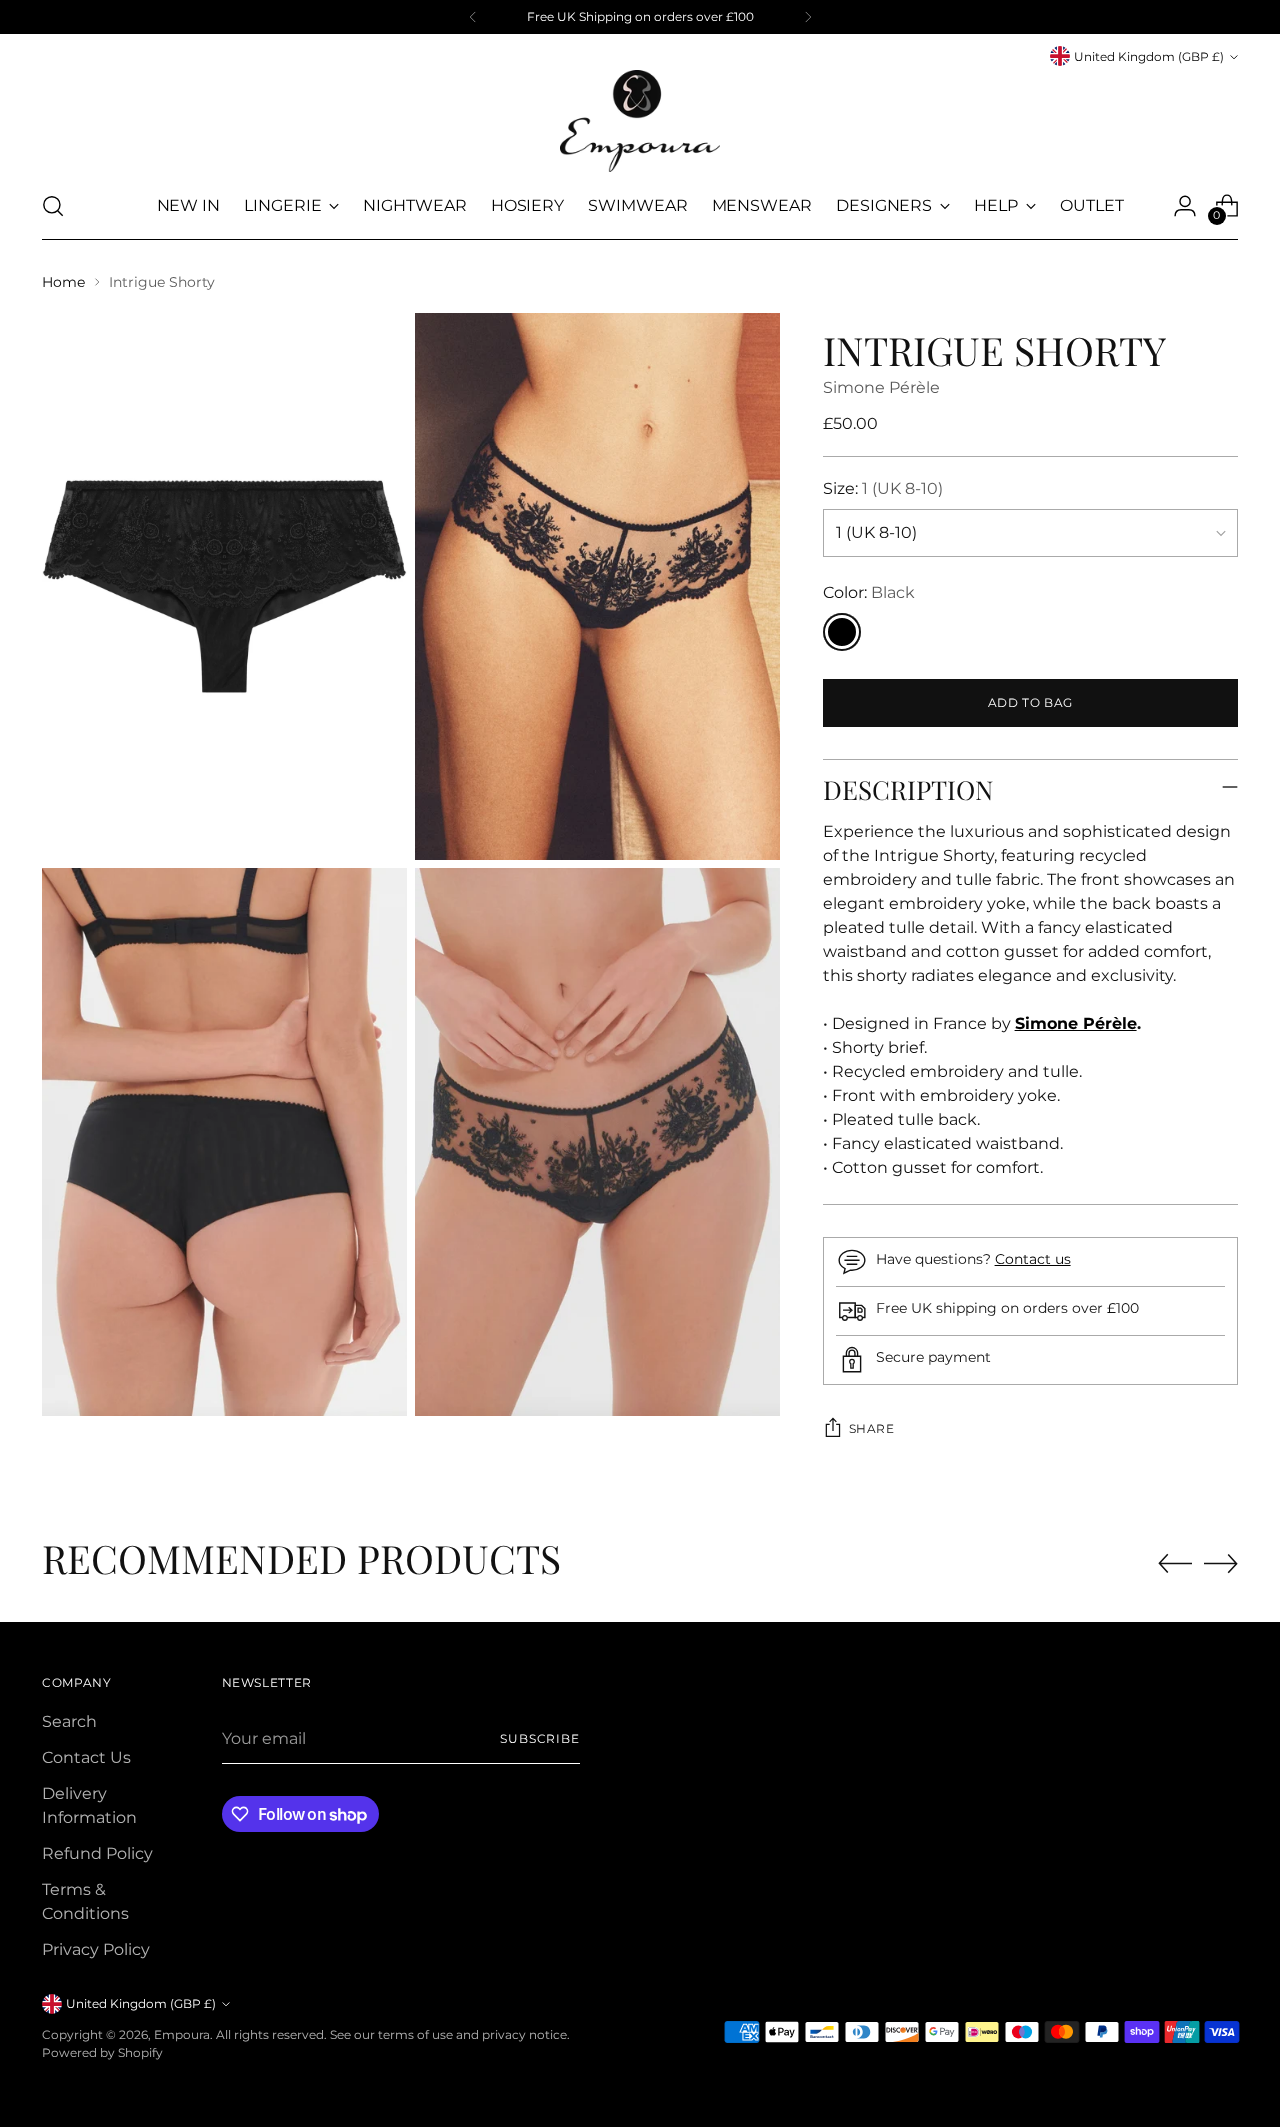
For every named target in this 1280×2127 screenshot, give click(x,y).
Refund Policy (97, 1853)
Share (872, 1428)
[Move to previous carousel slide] (1175, 1564)
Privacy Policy (96, 1949)
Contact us (1033, 1259)
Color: (869, 592)
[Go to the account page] (1185, 206)
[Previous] (473, 17)
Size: (883, 488)
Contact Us (86, 1757)
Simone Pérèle (881, 387)
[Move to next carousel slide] (1221, 1563)
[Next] (808, 17)
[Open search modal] (53, 206)
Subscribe (540, 1738)
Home (63, 282)
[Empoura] (640, 121)
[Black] (842, 632)
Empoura (182, 2034)
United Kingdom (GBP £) (1149, 56)
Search (69, 1721)
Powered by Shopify (102, 2052)
